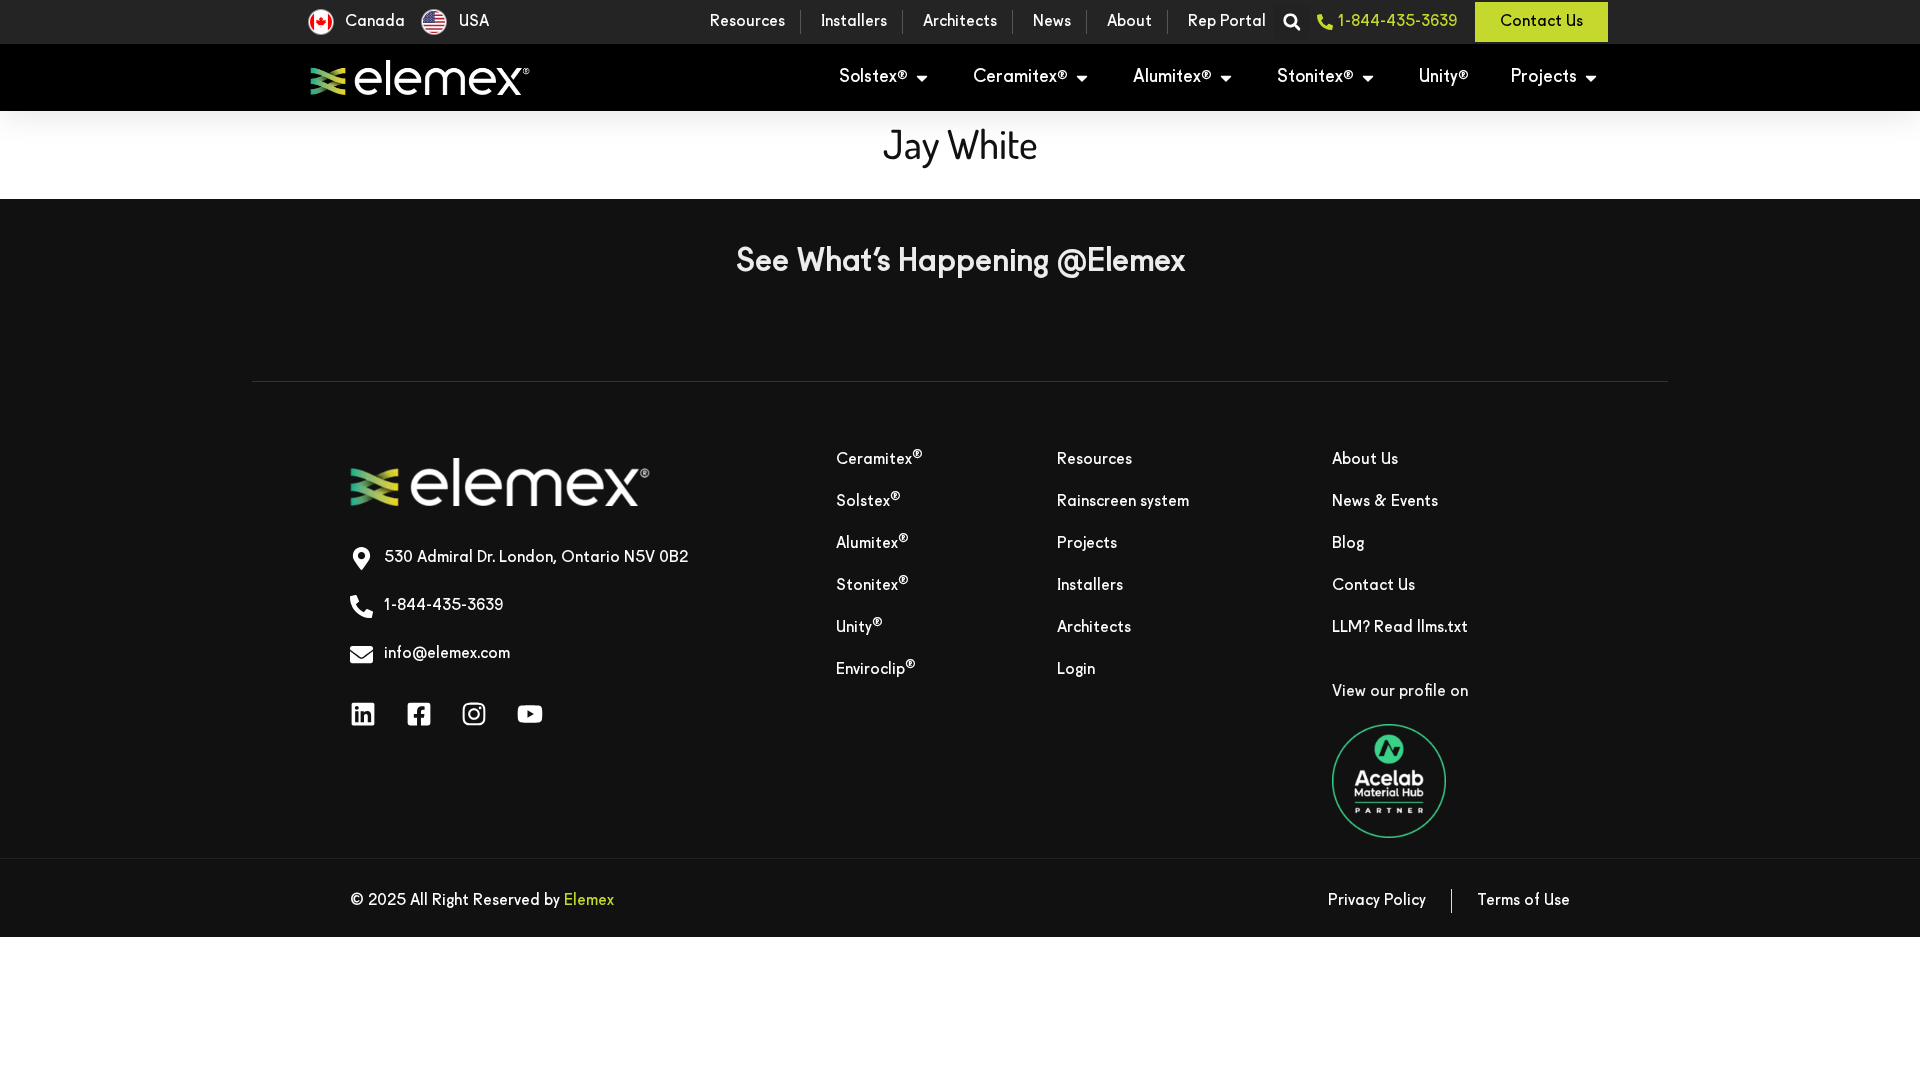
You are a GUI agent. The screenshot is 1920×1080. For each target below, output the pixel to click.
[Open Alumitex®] (1226, 77)
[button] (1291, 22)
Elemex (589, 901)
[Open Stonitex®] (1368, 77)
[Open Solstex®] (922, 77)
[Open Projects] (1591, 77)
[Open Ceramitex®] (1082, 77)
